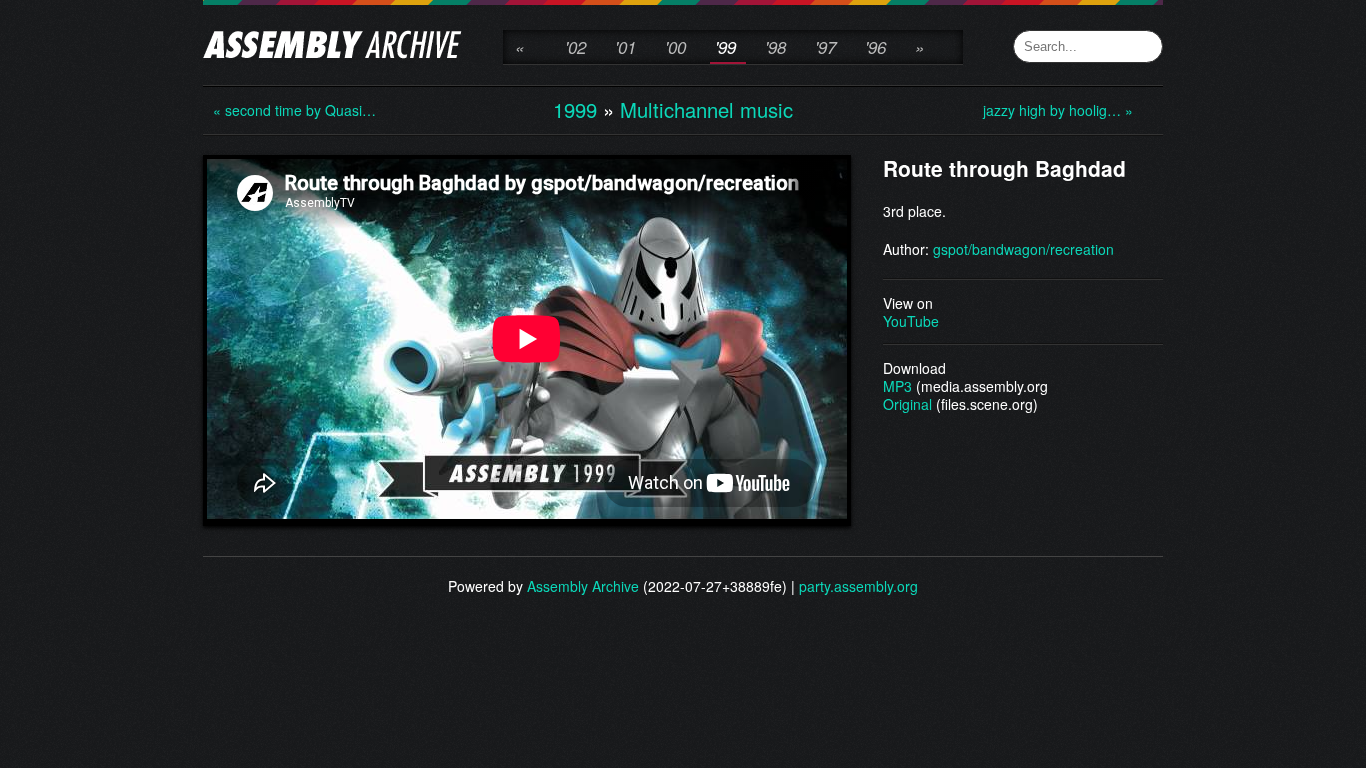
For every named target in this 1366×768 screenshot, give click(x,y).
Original (907, 404)
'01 (625, 47)
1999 (575, 109)
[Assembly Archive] (332, 47)
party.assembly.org (858, 586)
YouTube (911, 321)
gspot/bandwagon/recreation (1023, 249)
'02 (575, 47)
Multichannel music (706, 109)
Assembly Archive (583, 586)
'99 (725, 47)
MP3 (897, 386)
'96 (875, 47)
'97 (825, 47)
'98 (775, 47)
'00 (675, 47)
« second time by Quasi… (293, 110)
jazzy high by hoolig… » (1058, 110)
